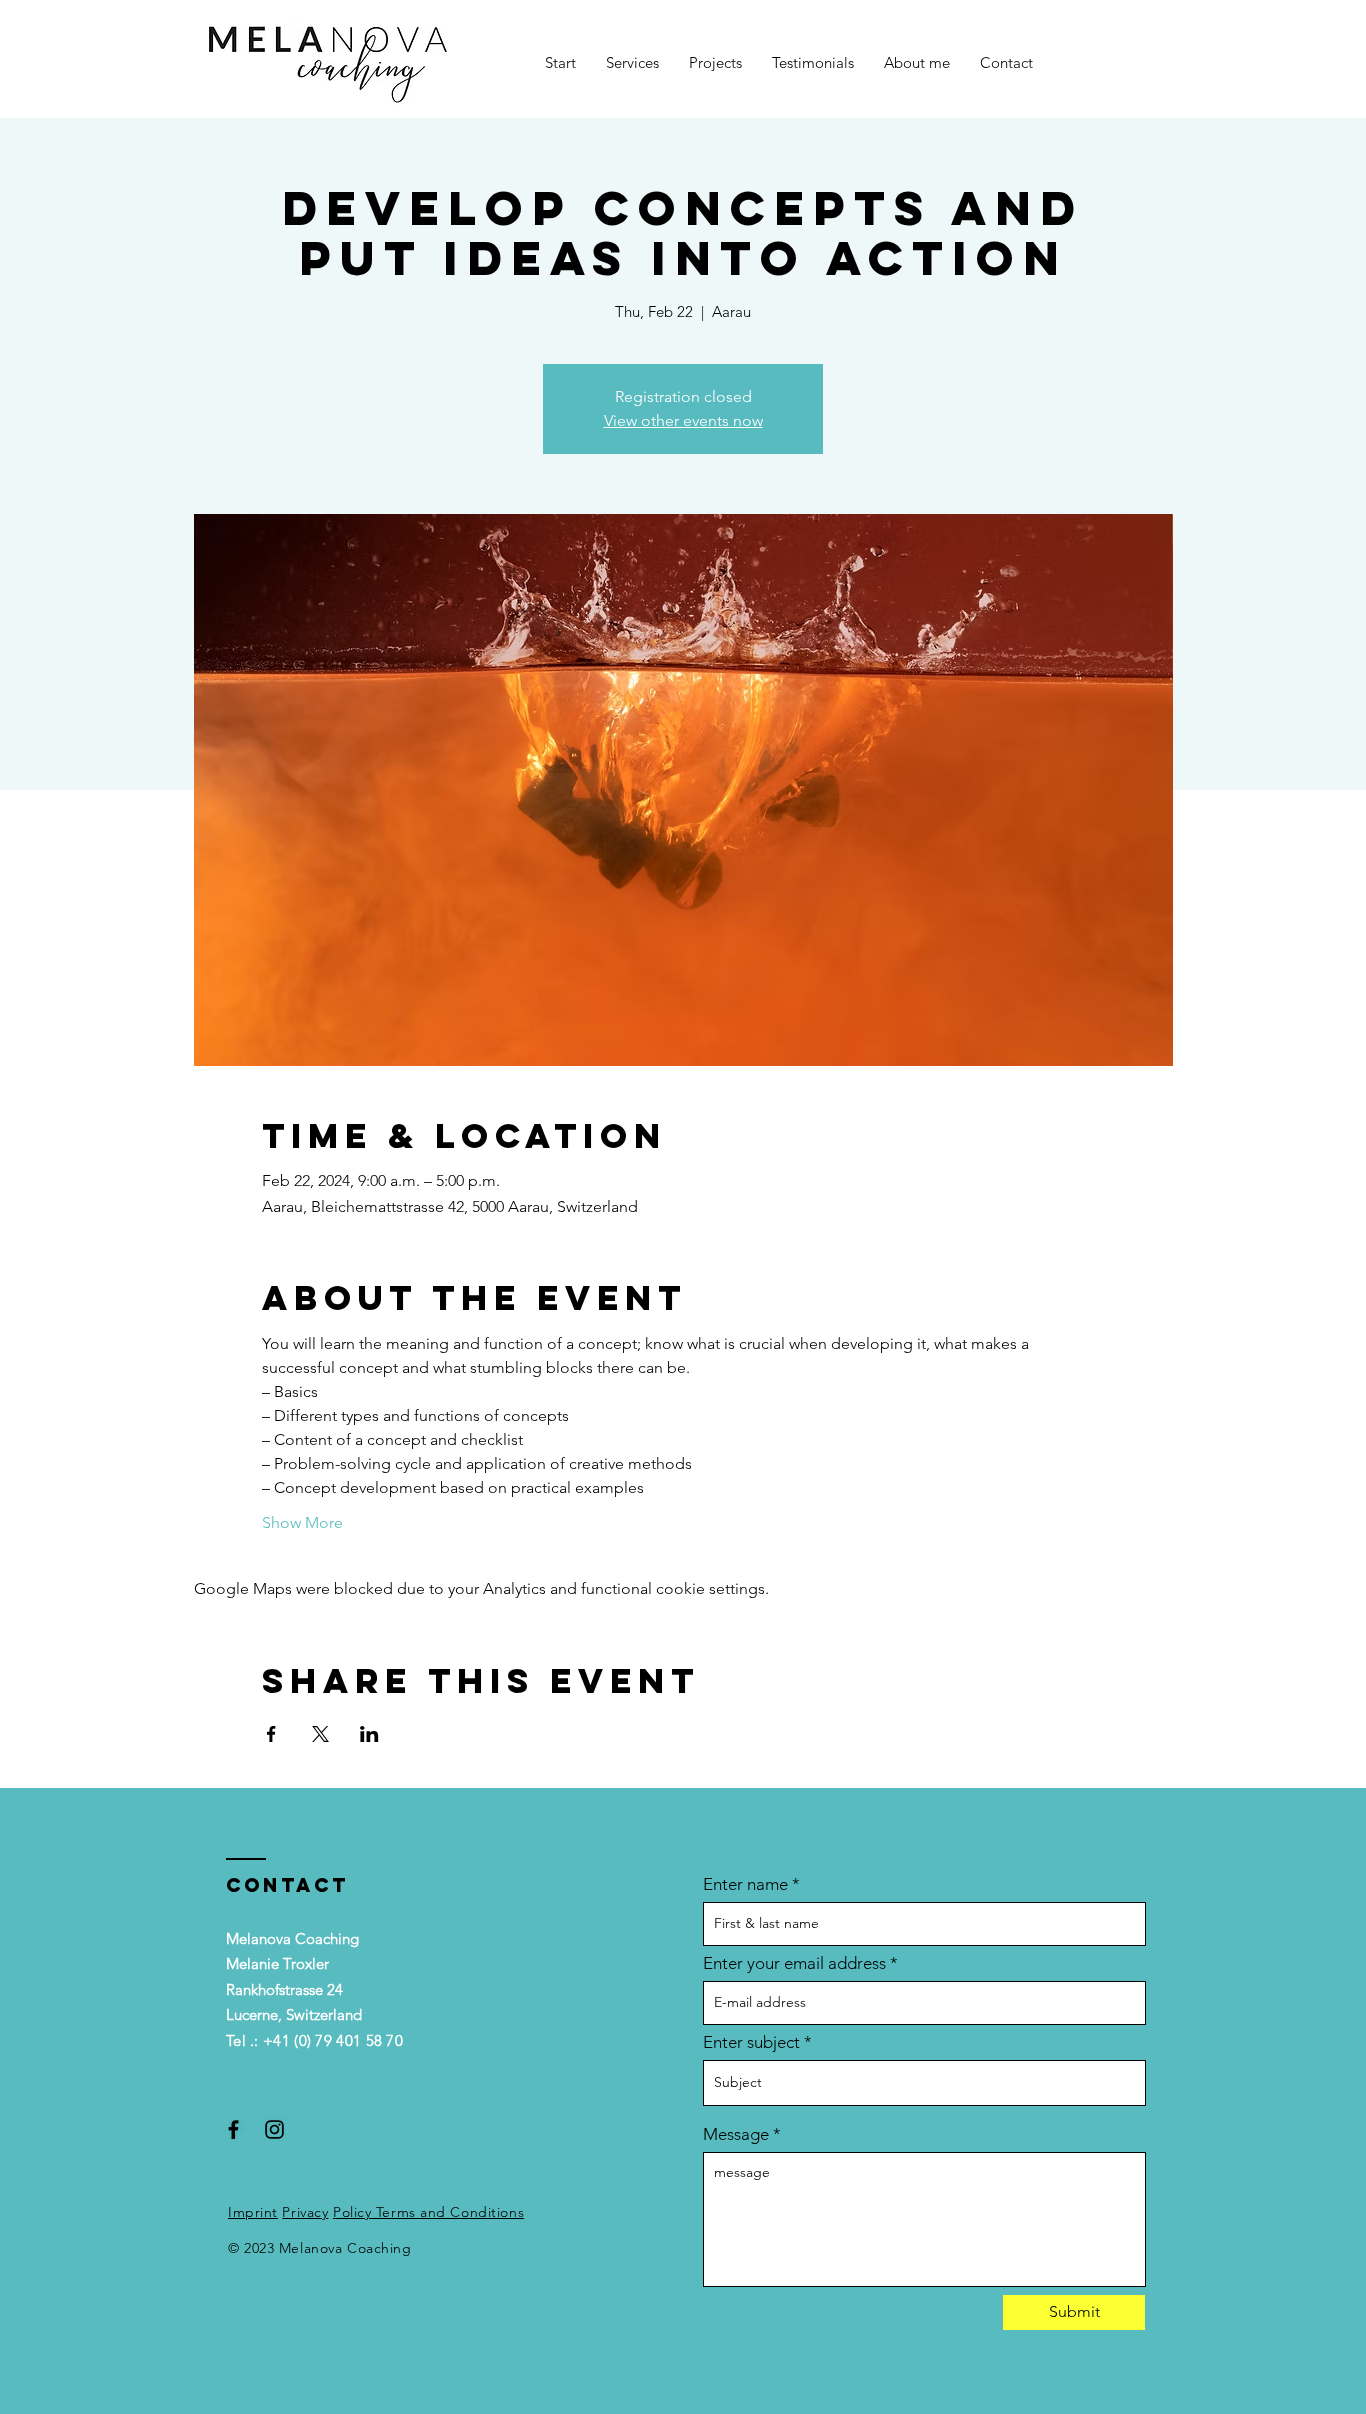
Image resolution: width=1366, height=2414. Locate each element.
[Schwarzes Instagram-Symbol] (274, 2129)
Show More (302, 1522)
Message (736, 2134)
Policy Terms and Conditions (428, 2212)
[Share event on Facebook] (271, 1734)
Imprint (253, 2212)
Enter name (745, 1884)
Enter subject (751, 2042)
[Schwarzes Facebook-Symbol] (233, 2129)
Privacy (305, 2212)
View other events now (683, 420)
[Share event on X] (320, 1734)
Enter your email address (794, 1963)
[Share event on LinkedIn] (369, 1734)
